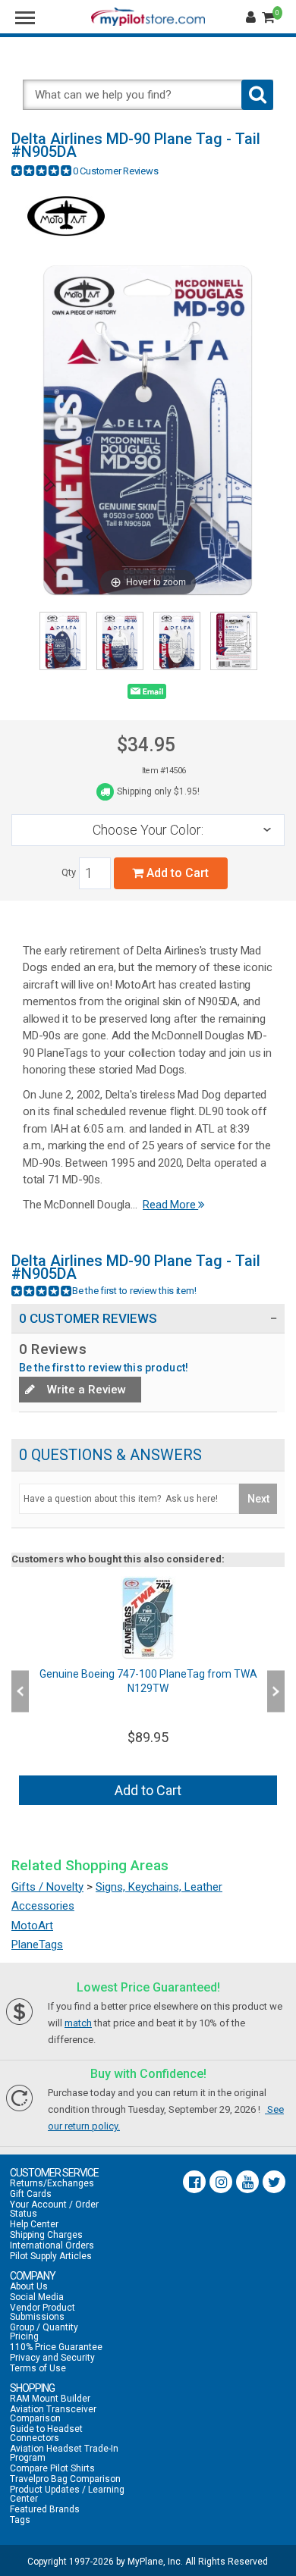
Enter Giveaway (77, 1303)
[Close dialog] (280, 1200)
